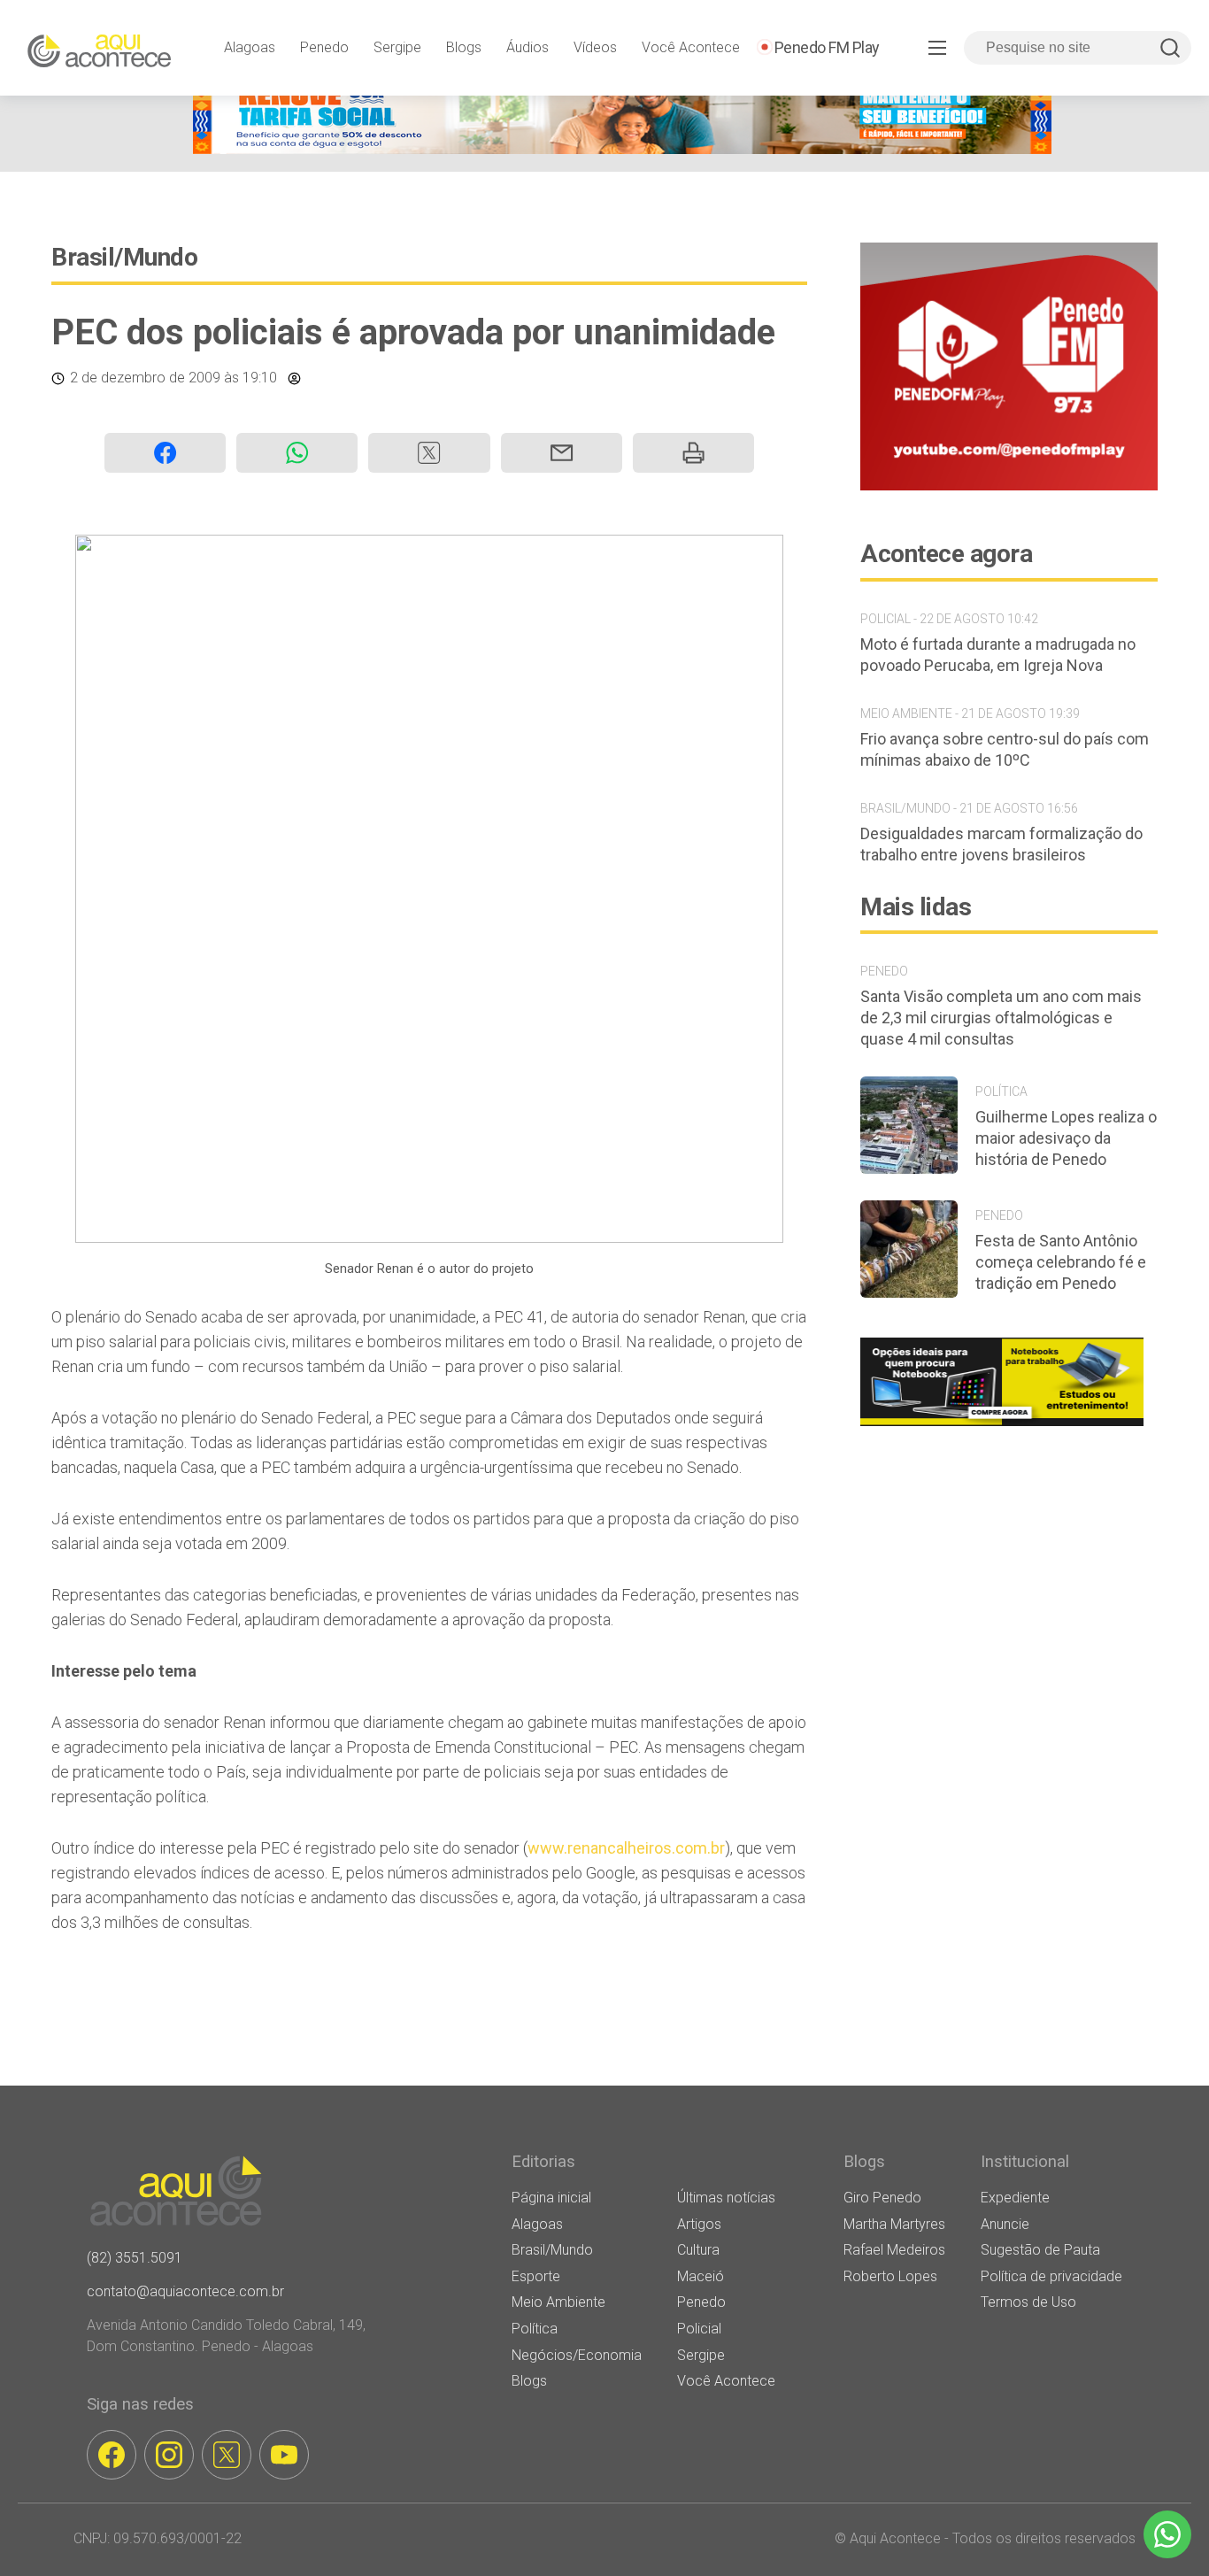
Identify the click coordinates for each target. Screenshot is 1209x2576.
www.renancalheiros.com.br (626, 1848)
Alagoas (250, 47)
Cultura (698, 2250)
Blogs (464, 47)
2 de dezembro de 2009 (145, 378)
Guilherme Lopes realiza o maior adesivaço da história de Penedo (1066, 1138)
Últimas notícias (726, 2198)
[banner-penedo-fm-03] (1009, 486)
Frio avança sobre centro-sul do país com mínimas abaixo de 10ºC (1005, 749)
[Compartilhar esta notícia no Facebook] (165, 453)
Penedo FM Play (827, 47)
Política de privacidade (1051, 2276)
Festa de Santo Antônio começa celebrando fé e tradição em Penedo (1061, 1262)
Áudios (527, 47)
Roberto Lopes (890, 2276)
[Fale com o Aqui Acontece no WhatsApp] (1167, 2534)
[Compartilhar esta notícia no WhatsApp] (297, 453)
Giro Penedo (882, 2198)
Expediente (1015, 2198)
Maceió (701, 2276)
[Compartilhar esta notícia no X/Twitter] (429, 453)
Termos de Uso (1028, 2302)
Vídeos (595, 47)
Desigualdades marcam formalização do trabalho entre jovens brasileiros (1001, 844)
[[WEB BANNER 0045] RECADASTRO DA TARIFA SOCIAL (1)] (622, 149)
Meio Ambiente (558, 2302)
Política (535, 2329)
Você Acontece (691, 47)
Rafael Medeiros (894, 2250)
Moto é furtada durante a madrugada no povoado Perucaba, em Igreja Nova (998, 655)
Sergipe (397, 47)
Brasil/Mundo (124, 257)
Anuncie (1005, 2224)
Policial (699, 2329)
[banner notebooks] (1002, 1426)
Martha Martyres (894, 2224)
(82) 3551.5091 (135, 2258)
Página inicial (551, 2198)
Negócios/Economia (577, 2355)
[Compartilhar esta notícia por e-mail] (562, 453)
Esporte (536, 2276)
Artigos (699, 2224)
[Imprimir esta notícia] (693, 453)
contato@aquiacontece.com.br (185, 2291)
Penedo (324, 47)
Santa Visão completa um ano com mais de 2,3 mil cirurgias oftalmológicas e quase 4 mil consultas (1001, 1018)
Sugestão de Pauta (1040, 2250)
